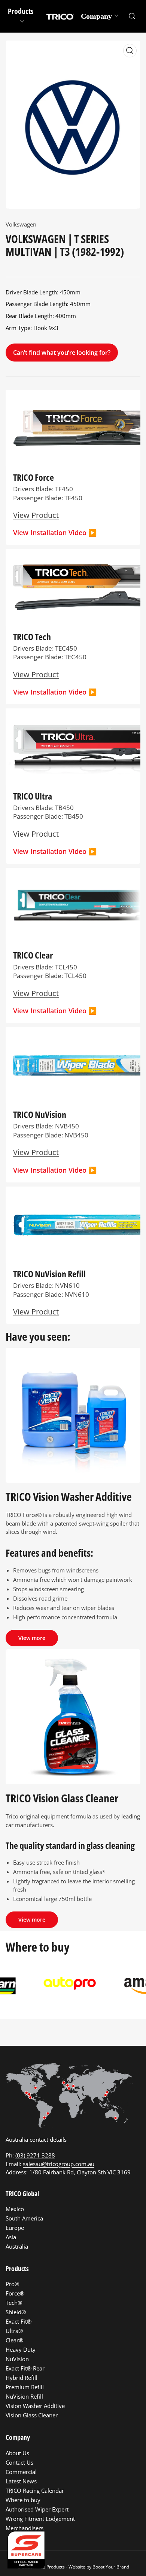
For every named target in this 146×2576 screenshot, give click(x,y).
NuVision (17, 2359)
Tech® (14, 2303)
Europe (15, 2228)
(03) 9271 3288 (35, 2155)
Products (21, 11)
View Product (36, 1311)
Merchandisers (25, 2528)
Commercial (21, 2472)
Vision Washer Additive (35, 2406)
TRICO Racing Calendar (35, 2490)
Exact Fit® (19, 2321)
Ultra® (14, 2331)
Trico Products (50, 2567)
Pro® (12, 2284)
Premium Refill (25, 2387)
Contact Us (19, 2462)
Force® (15, 2293)
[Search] (132, 16)
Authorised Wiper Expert (37, 2509)
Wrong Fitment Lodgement (40, 2519)
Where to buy (23, 2500)
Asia (11, 2237)
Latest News (21, 2481)
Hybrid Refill (22, 2378)
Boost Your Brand (111, 2567)
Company (96, 16)
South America (24, 2218)
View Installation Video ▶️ (55, 533)
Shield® (16, 2312)
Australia (17, 2246)
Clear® (14, 2340)
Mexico (15, 2209)
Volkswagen (21, 224)
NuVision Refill (24, 2396)
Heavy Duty (21, 2349)
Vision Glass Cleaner (32, 2415)
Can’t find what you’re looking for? (62, 353)
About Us (17, 2453)
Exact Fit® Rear (25, 2368)
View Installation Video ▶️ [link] (55, 1170)
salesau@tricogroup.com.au (59, 2164)
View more (32, 1638)
